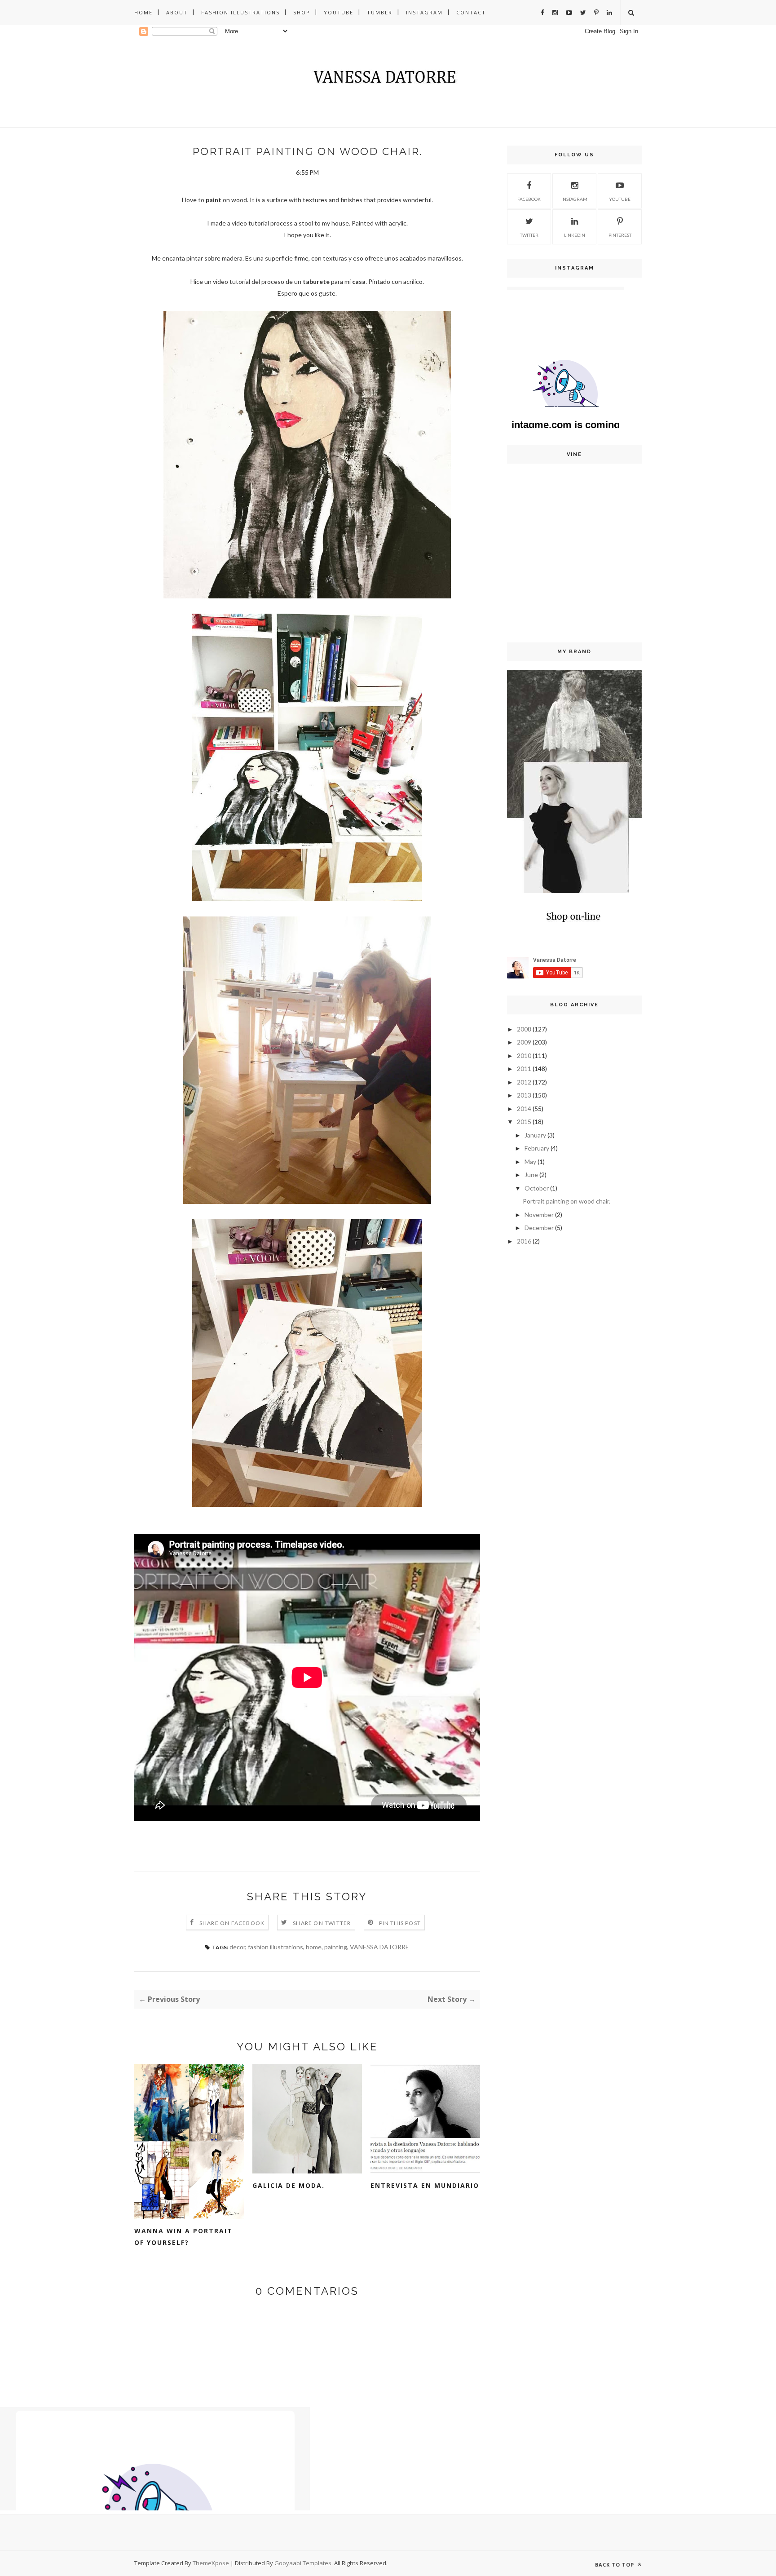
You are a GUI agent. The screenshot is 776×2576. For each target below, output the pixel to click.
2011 (524, 1069)
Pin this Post (400, 1923)
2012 (524, 1082)
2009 (524, 1042)
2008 (524, 1029)
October (537, 1188)
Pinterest (620, 235)
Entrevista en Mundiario (425, 2185)
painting (336, 1947)
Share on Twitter (322, 1923)
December (539, 1228)
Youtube (339, 12)
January (535, 1135)
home (314, 1947)
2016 (524, 1241)
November (539, 1215)
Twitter (529, 235)
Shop (302, 12)
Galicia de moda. (289, 2185)
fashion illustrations (276, 1947)
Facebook (529, 199)
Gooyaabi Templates (303, 2563)
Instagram (424, 12)
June (531, 1175)
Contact (471, 12)
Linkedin (575, 235)
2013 (524, 1095)
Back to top (615, 2565)
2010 (524, 1056)
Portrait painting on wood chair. (567, 1201)
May (530, 1162)
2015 (524, 1122)
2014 (524, 1109)
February (537, 1148)
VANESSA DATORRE (379, 1947)
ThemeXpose (211, 2563)
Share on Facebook (232, 1923)
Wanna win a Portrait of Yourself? (183, 2237)
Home (143, 12)
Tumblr (380, 12)
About (177, 12)
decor (237, 1947)
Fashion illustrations (240, 12)
